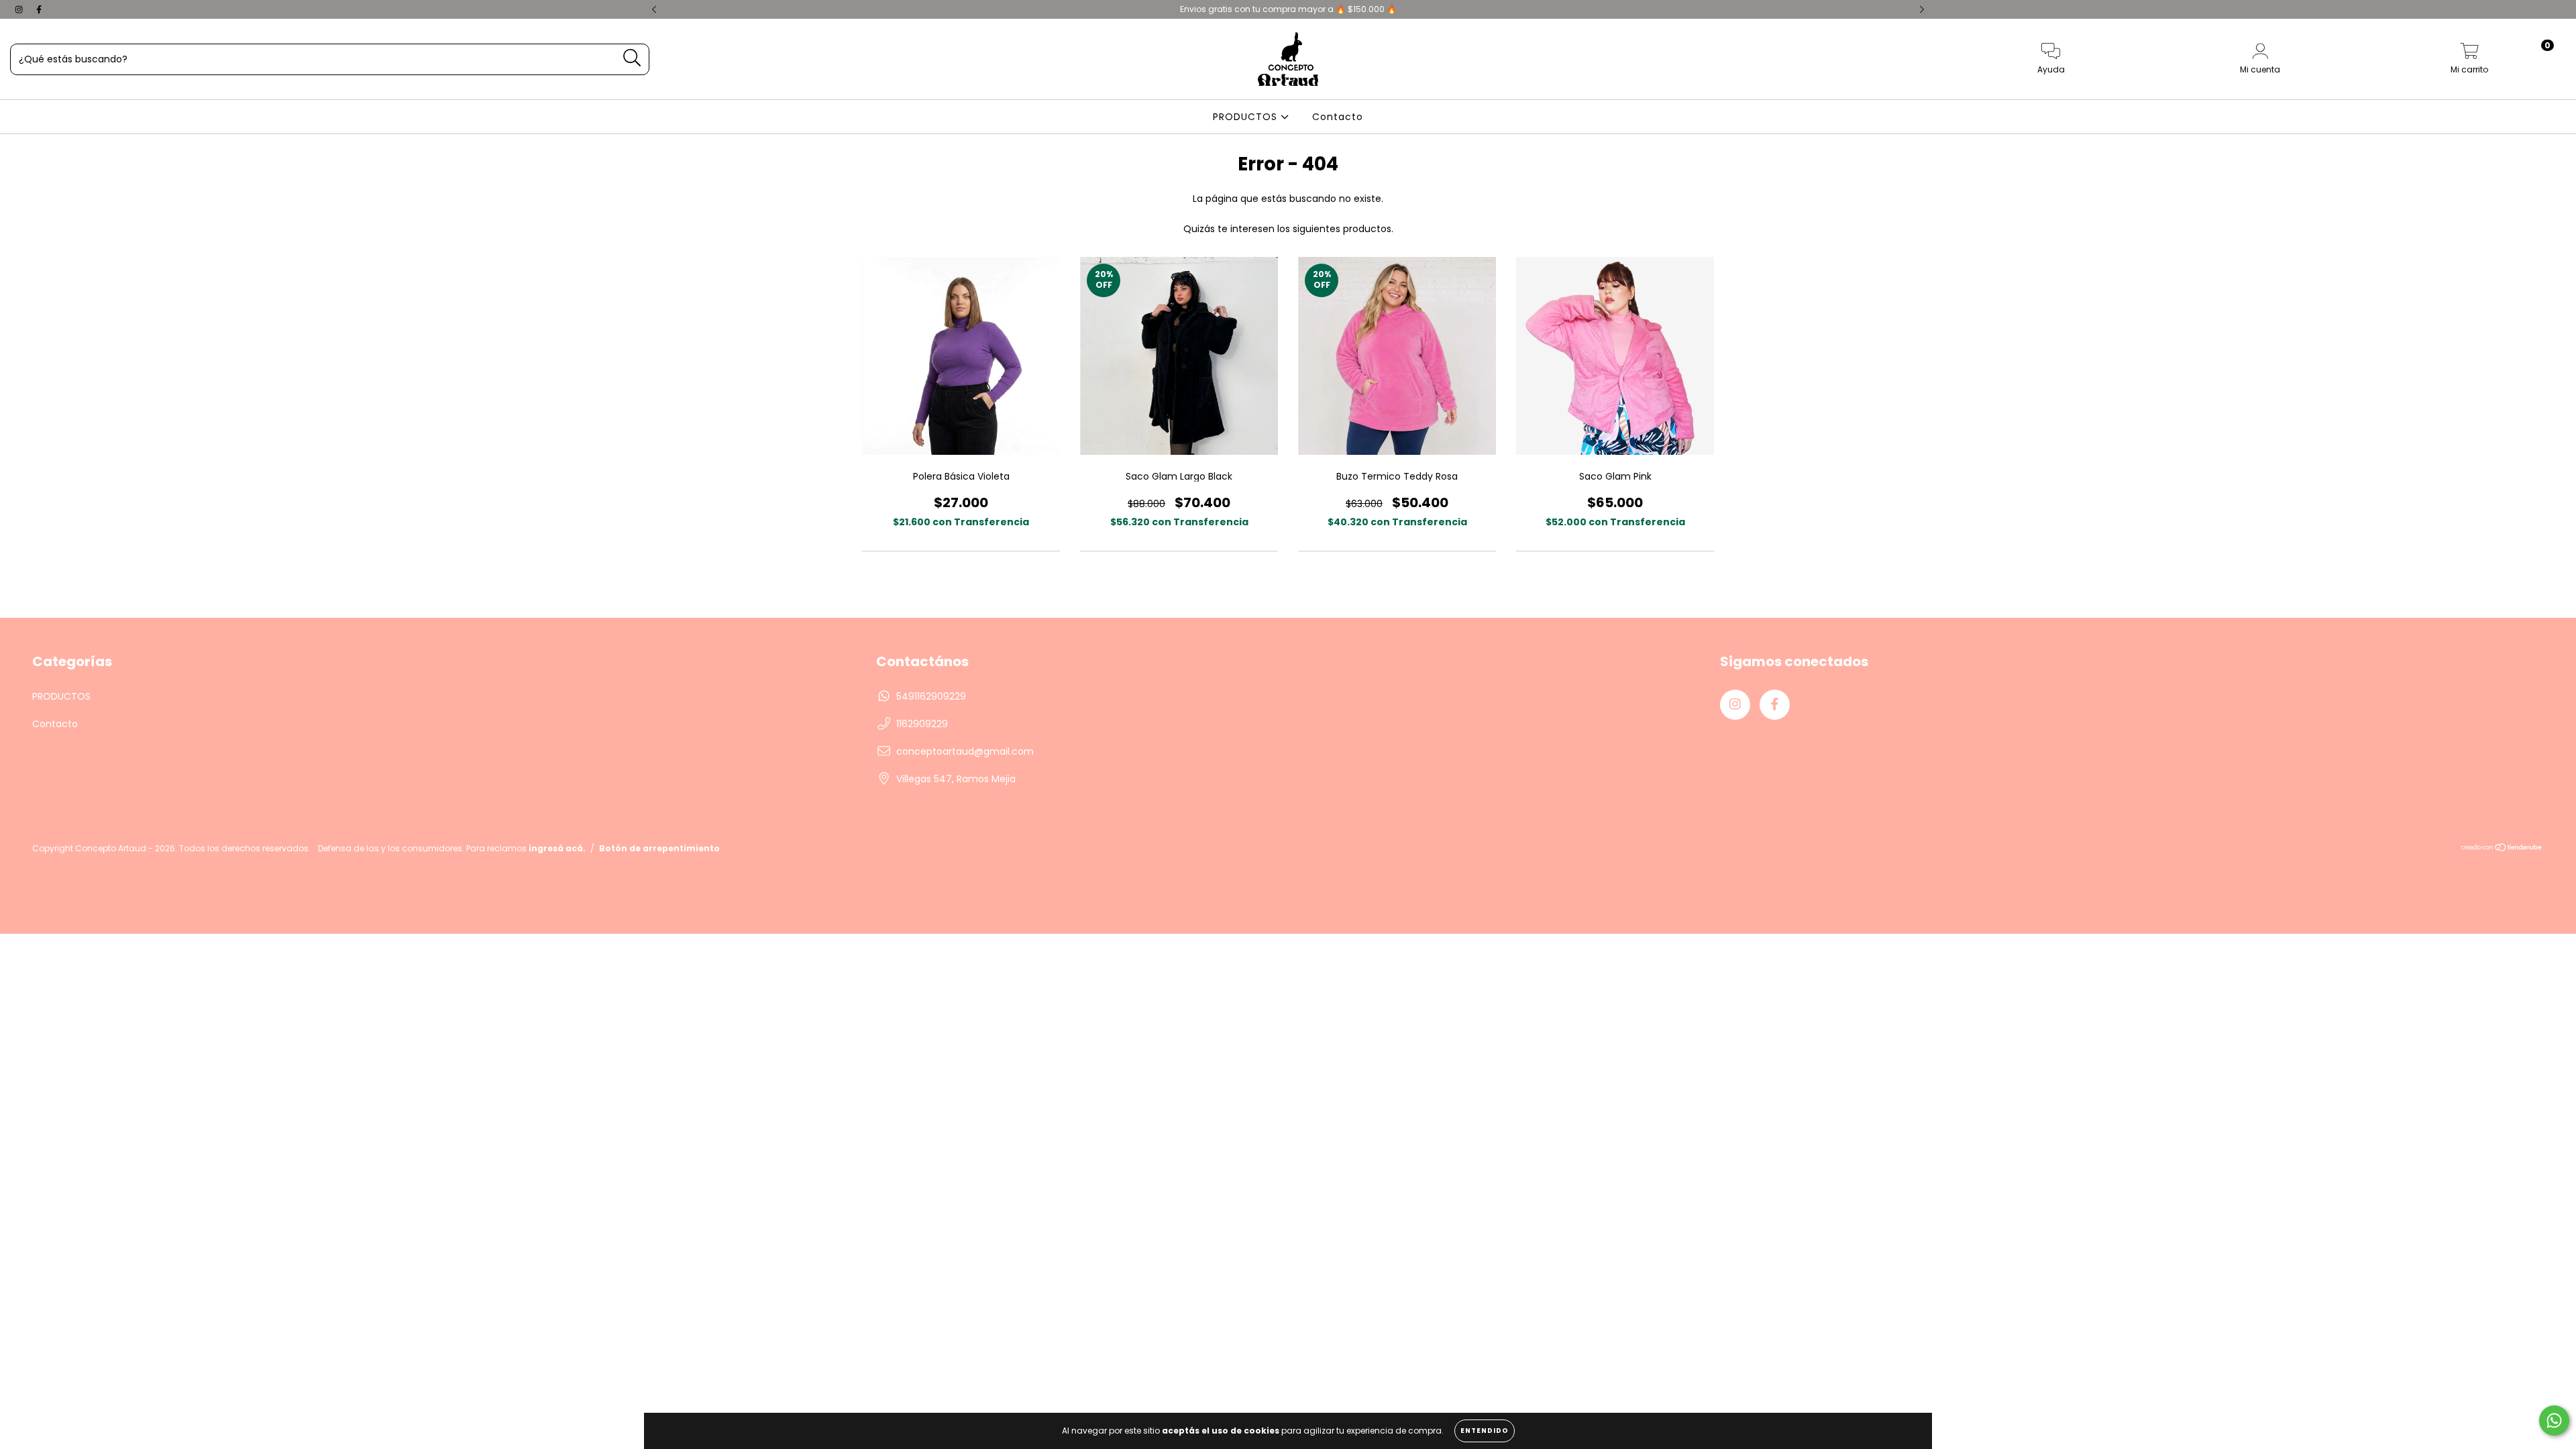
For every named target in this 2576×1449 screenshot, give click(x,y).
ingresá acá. (557, 848)
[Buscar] (632, 58)
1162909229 (922, 724)
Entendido (1485, 1431)
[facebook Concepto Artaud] (39, 9)
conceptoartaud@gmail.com (965, 751)
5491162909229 (931, 696)
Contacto (1338, 117)
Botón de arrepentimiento (659, 848)
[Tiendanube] (2502, 848)
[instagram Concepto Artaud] (20, 9)
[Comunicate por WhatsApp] (2554, 1420)
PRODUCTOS (1247, 117)
